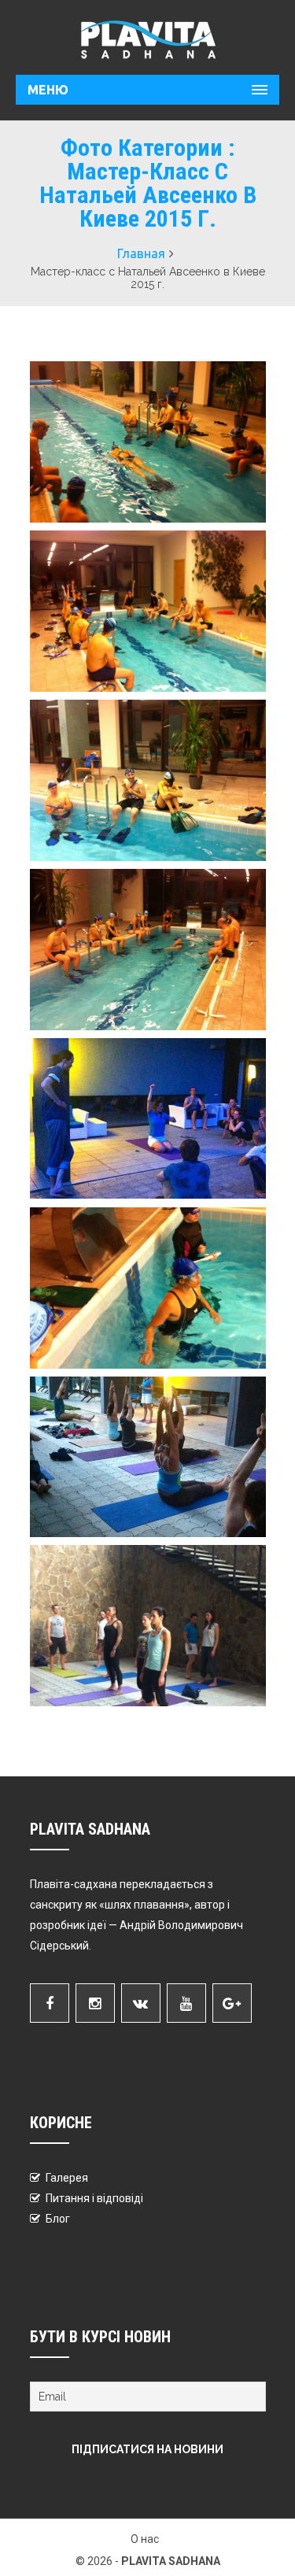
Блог (58, 2219)
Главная (141, 253)
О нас (145, 2539)
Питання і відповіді (94, 2198)
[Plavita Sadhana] (147, 39)
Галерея (67, 2178)
